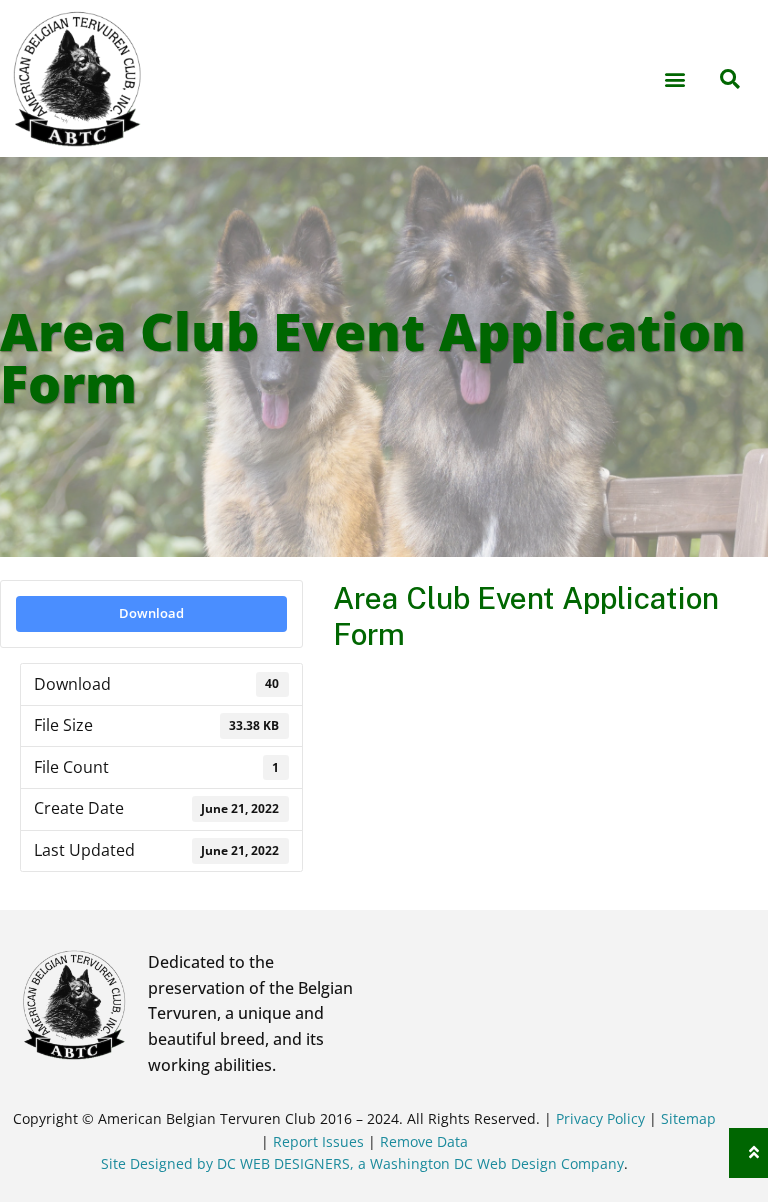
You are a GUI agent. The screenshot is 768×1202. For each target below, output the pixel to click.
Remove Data (424, 1141)
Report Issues (320, 1141)
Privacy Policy (600, 1118)
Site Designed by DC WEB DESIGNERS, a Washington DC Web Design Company (362, 1163)
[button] (674, 78)
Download (151, 613)
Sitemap (688, 1118)
